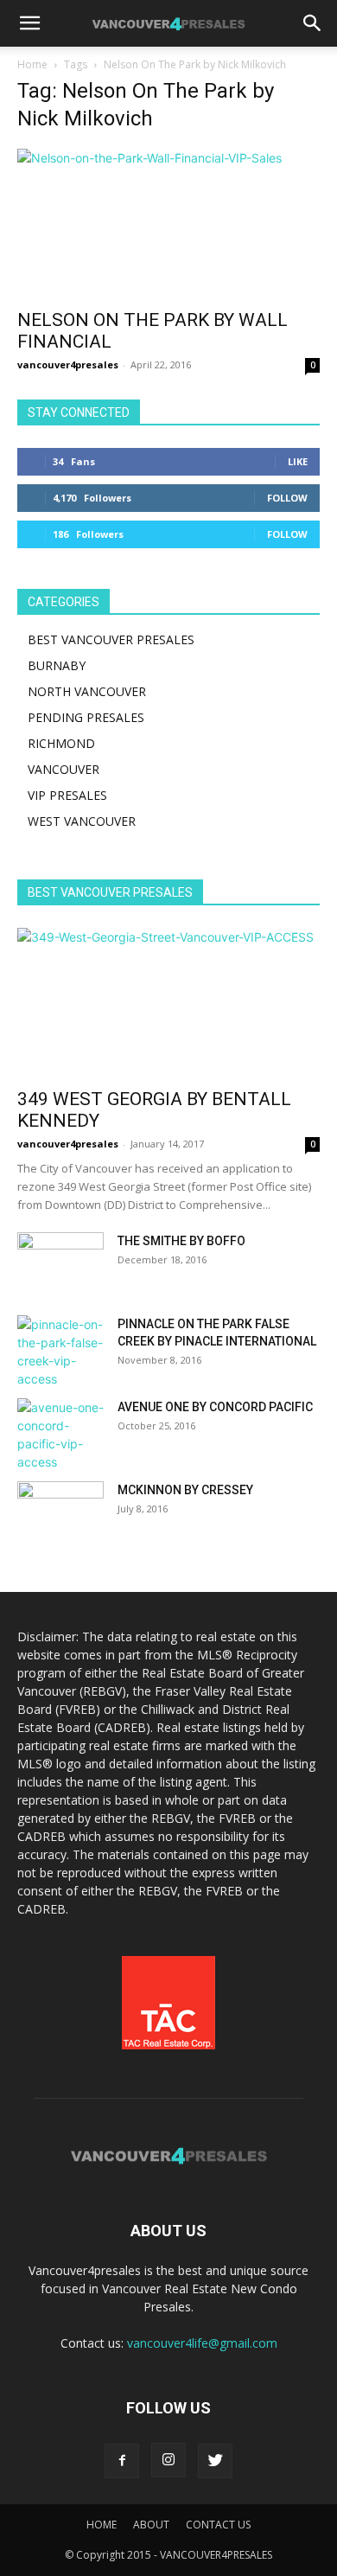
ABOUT (151, 2525)
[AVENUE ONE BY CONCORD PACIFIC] (60, 1435)
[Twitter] (215, 2461)
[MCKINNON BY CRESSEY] (60, 1512)
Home (32, 64)
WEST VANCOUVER (82, 821)
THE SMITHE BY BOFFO (181, 1241)
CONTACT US (218, 2525)
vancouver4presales (68, 364)
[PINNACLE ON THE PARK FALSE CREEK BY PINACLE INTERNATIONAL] (60, 1352)
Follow (287, 498)
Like (298, 461)
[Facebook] (122, 2461)
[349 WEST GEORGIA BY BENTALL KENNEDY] (168, 1003)
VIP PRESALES (67, 795)
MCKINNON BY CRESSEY (185, 1490)
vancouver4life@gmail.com (202, 2343)
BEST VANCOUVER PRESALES (111, 639)
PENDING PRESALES (86, 717)
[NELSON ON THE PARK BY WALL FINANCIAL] (168, 224)
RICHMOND (61, 743)
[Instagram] (168, 2460)
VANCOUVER (64, 769)
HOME (102, 2525)
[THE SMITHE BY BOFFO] (60, 1262)
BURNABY (57, 665)
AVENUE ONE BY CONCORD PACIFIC (215, 1407)
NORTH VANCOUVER (87, 691)
